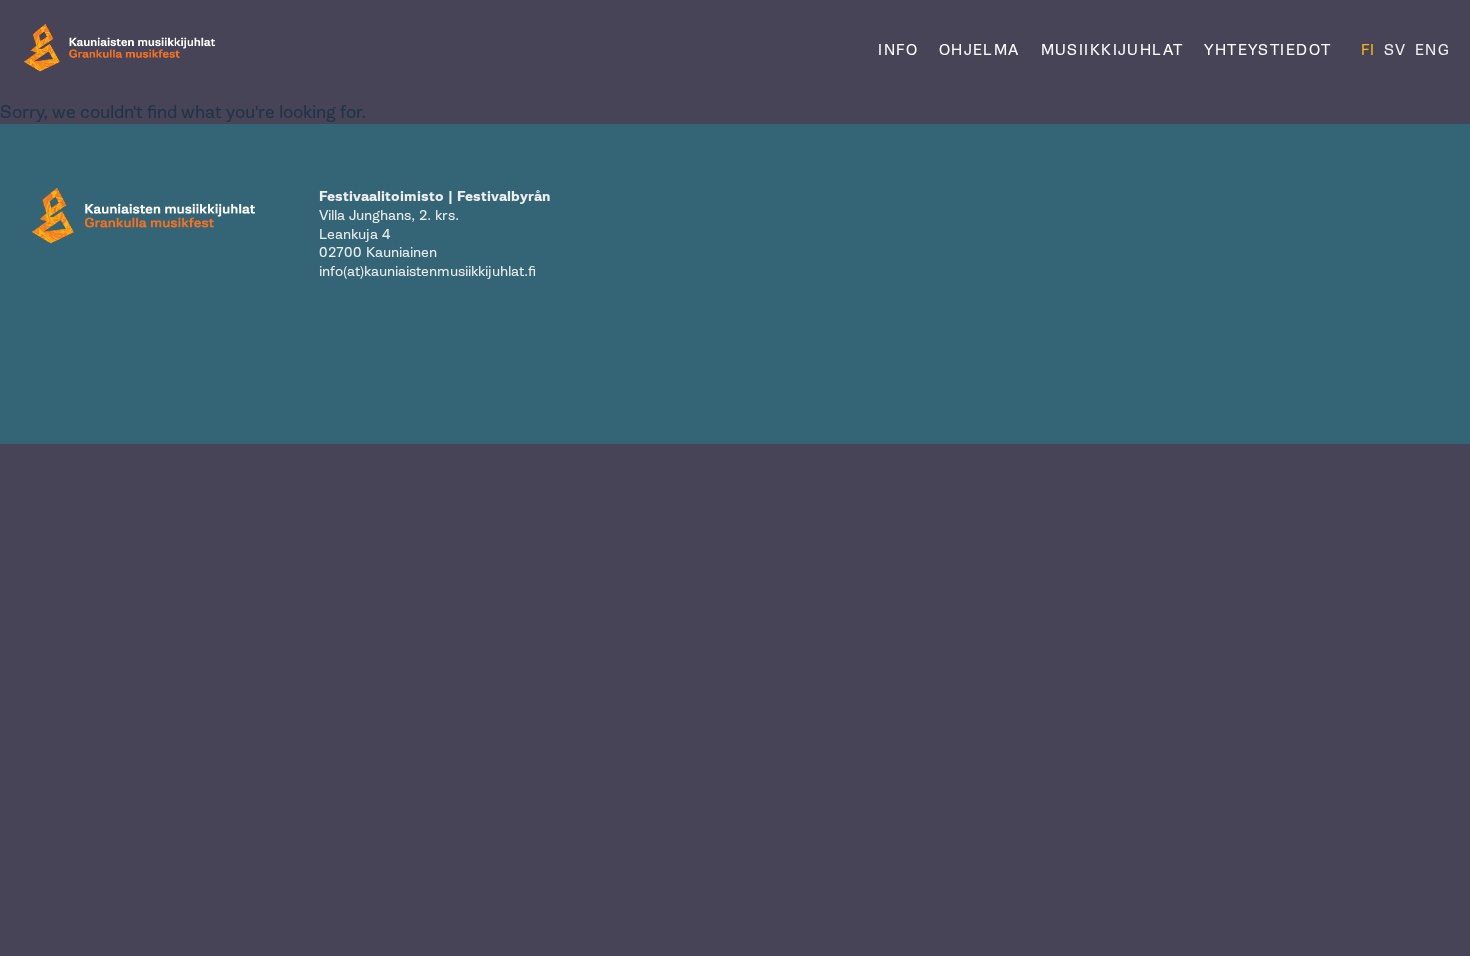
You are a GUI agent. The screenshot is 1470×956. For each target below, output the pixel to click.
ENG (1432, 50)
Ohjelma (979, 50)
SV (1395, 50)
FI (1368, 50)
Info (898, 50)
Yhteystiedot (1267, 50)
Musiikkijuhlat (1112, 50)
